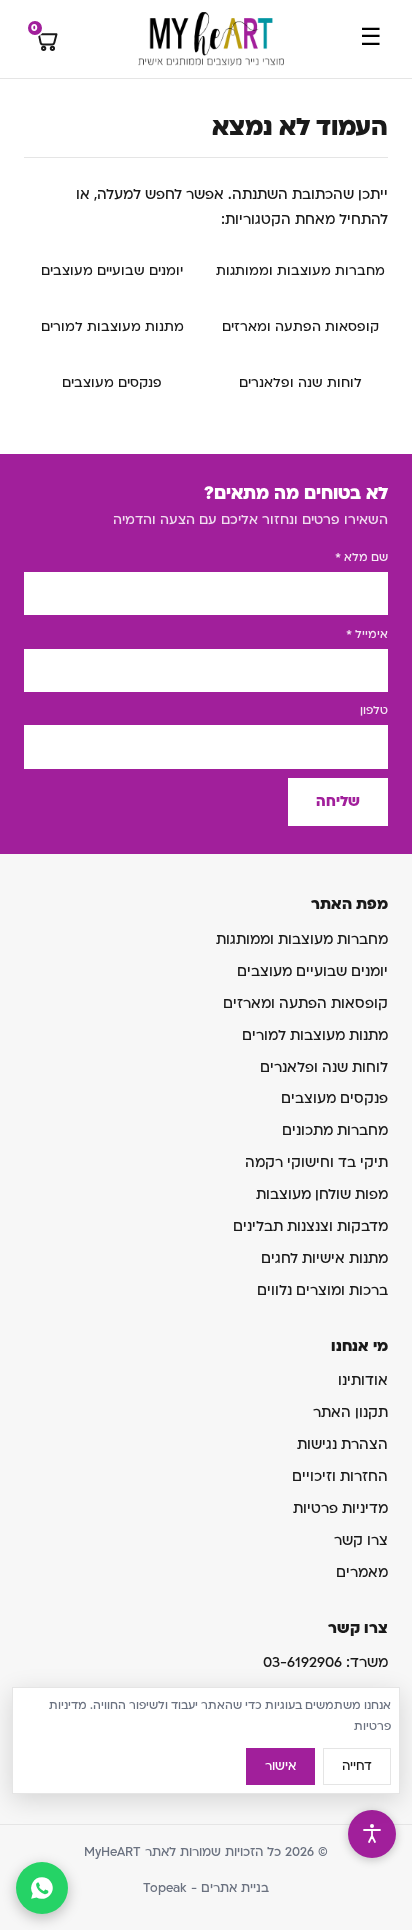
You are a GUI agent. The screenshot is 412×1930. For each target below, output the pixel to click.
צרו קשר (361, 1540)
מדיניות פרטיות (340, 1508)
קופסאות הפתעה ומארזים (300, 327)
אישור (280, 1766)
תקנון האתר (350, 1412)
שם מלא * (361, 557)
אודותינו (363, 1380)
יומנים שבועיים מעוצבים (112, 271)
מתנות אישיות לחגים (324, 1258)
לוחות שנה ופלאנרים (300, 383)
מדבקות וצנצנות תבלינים (310, 1226)
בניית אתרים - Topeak (206, 1888)
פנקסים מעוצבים (112, 383)
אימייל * (367, 634)
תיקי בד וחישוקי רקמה (316, 1162)
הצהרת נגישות (342, 1444)
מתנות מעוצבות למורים (112, 327)
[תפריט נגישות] (372, 1834)
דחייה (357, 1766)
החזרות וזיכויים (340, 1476)
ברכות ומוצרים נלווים (322, 1290)
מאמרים (362, 1572)
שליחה (338, 801)
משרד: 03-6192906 (325, 1662)
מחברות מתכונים (335, 1130)
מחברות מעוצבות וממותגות (300, 271)
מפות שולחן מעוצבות (322, 1194)
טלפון (374, 710)
